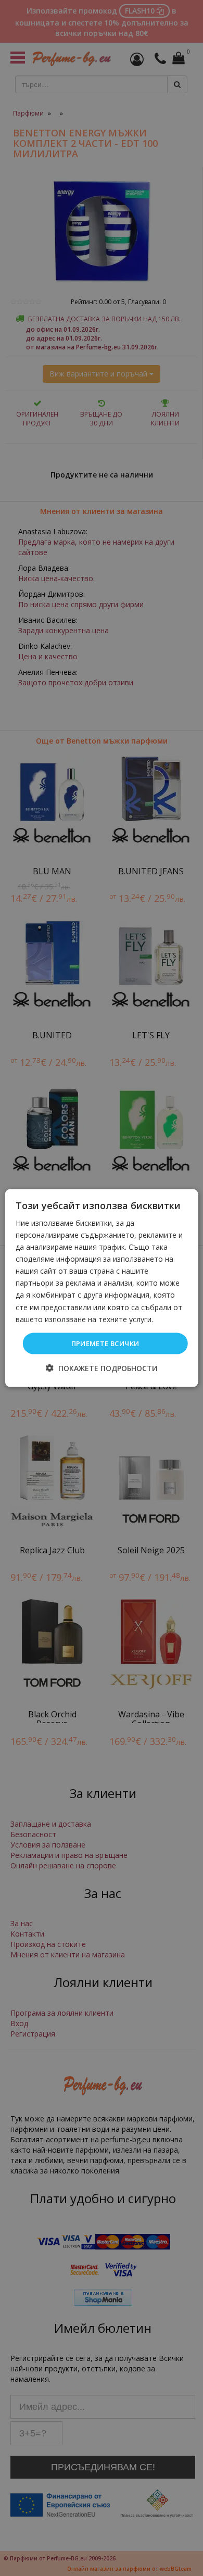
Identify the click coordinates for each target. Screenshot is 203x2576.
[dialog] (102, 1288)
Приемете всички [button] (105, 1343)
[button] (102, 1368)
